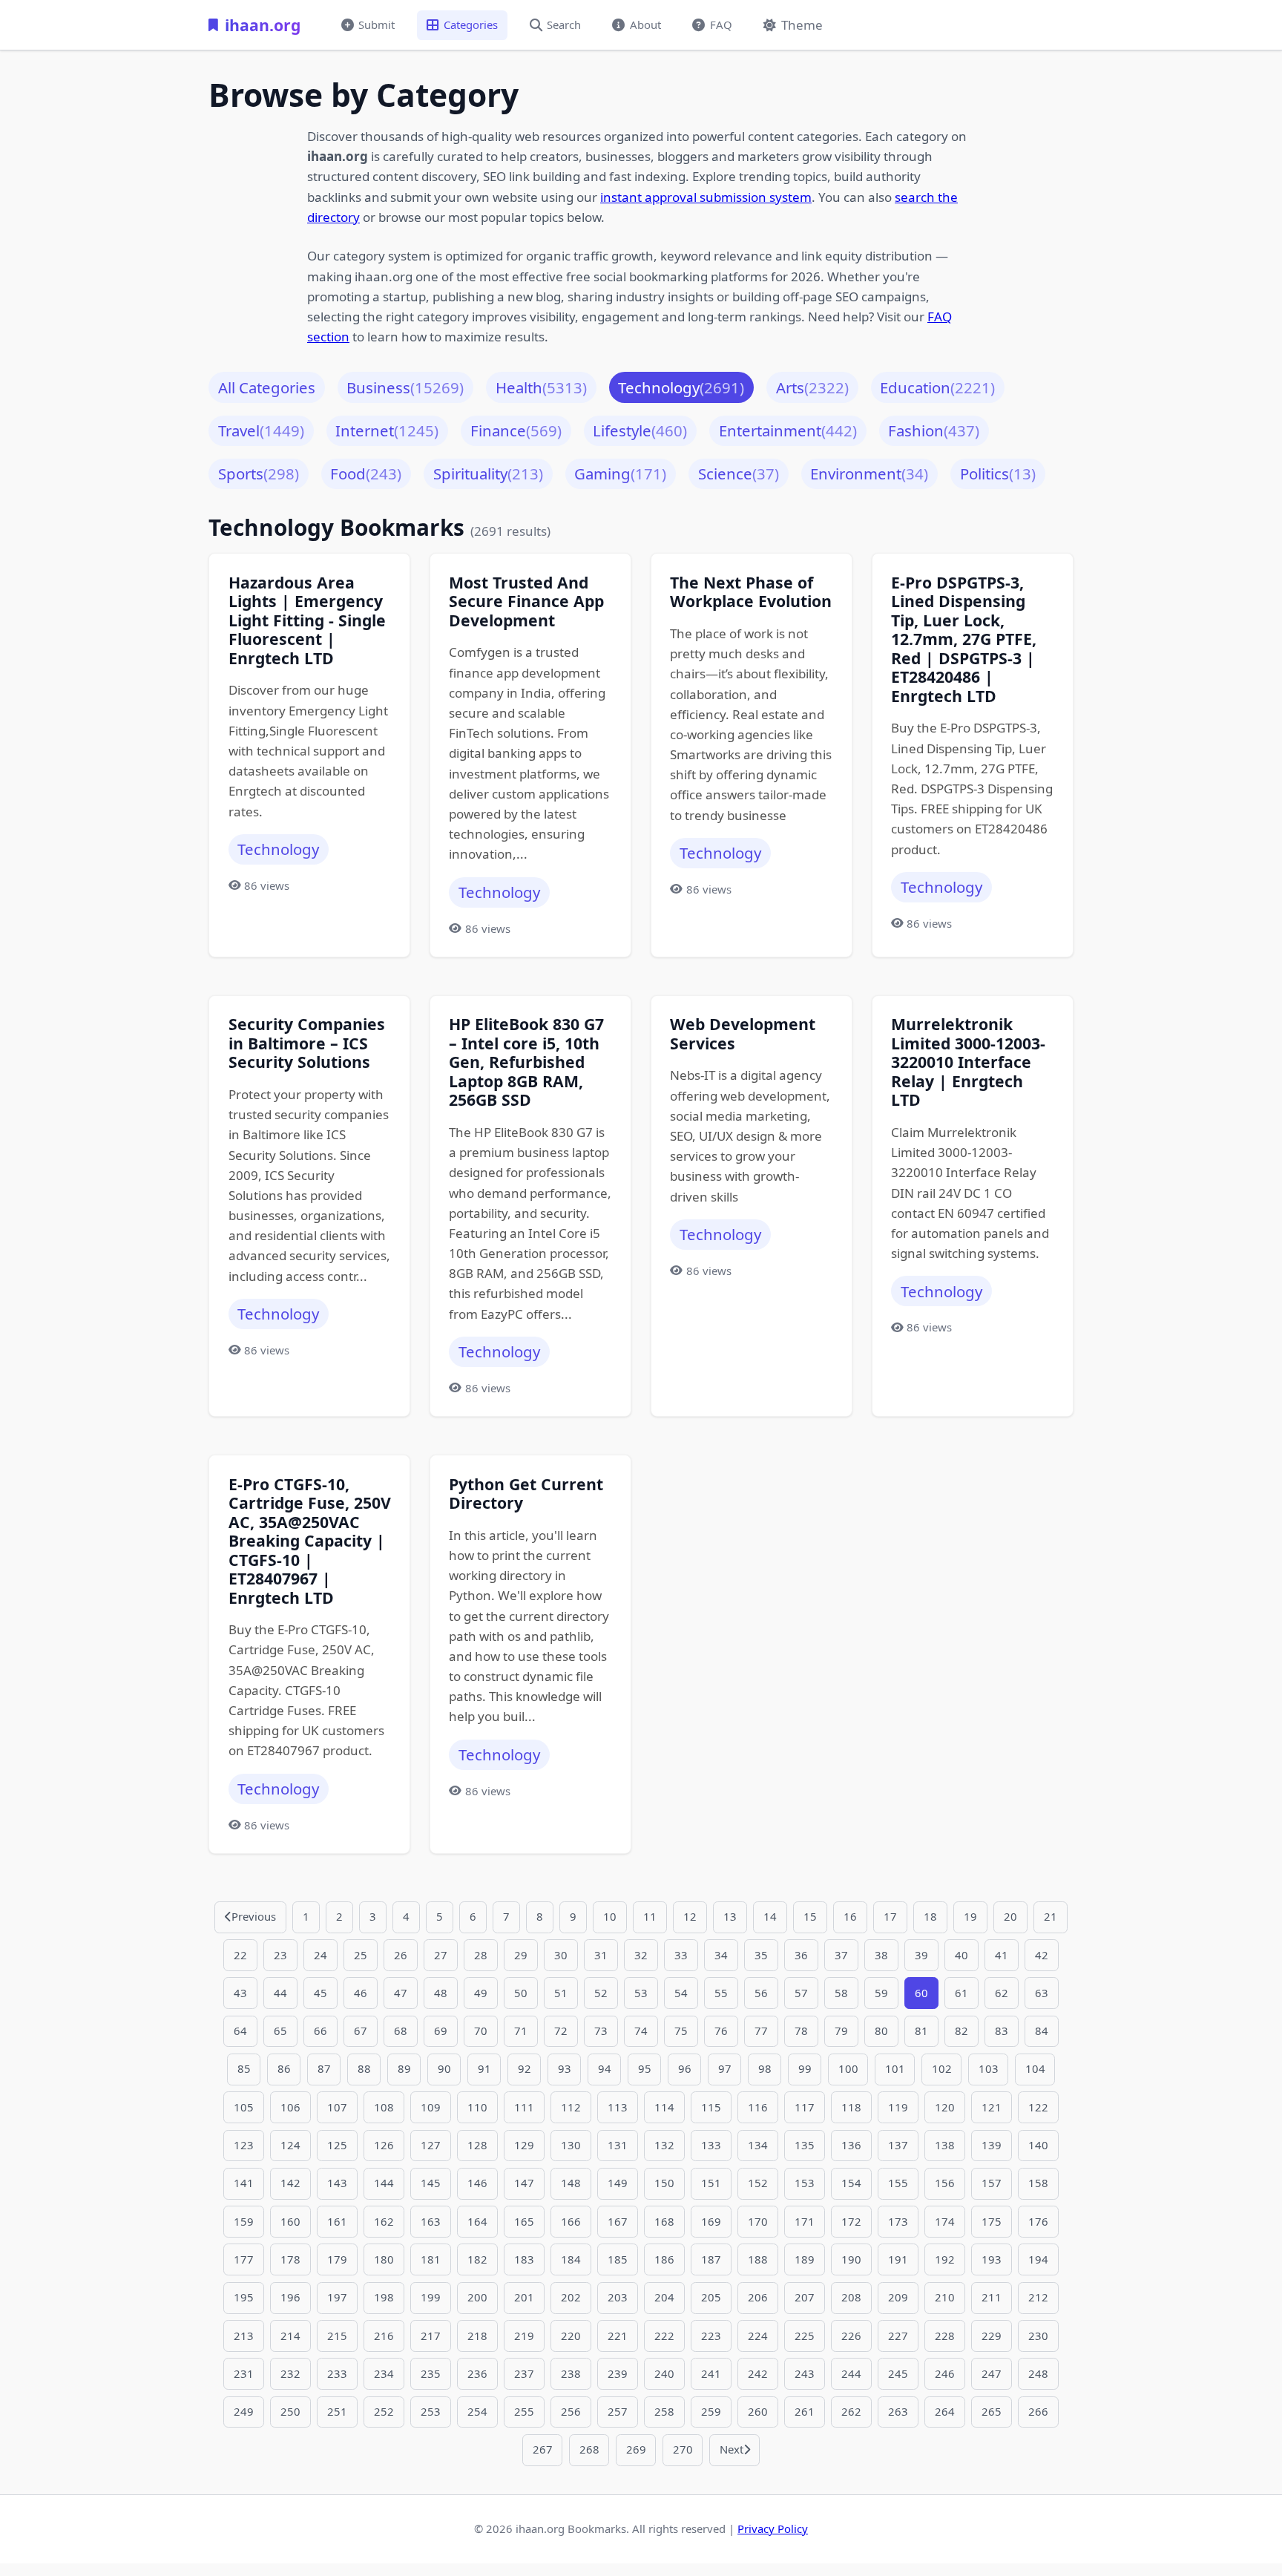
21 (1051, 1916)
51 (561, 1993)
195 (244, 2297)
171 (805, 2221)
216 (384, 2336)
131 (618, 2145)
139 (992, 2145)
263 (898, 2411)
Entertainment (788, 430)
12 (690, 1916)
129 (524, 2145)
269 (636, 2449)
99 (805, 2068)
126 (384, 2145)
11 (650, 1916)
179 (337, 2259)
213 (244, 2336)
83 (1002, 2031)
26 (401, 1955)
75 (681, 2031)
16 (850, 1916)
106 (290, 2107)
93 (565, 2068)
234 (384, 2373)
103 (989, 2068)
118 (851, 2107)
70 (481, 2031)
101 (895, 2068)
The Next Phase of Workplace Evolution (751, 592)
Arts (812, 387)
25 (361, 1955)
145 (431, 2183)
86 (284, 2068)
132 (664, 2145)
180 (384, 2259)
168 (664, 2221)
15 (810, 1916)
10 (610, 1916)
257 (618, 2411)
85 (244, 2068)
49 (481, 1993)
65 (280, 2031)
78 (801, 2031)
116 (758, 2107)
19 (970, 1916)
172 (851, 2221)
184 (571, 2259)
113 (618, 2107)
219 (524, 2336)
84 (1042, 2031)
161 (337, 2221)
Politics (998, 473)
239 (618, 2373)
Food (366, 473)
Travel (261, 430)
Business (405, 387)
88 (364, 2068)
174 (945, 2221)
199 (431, 2297)
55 (721, 1993)
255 (524, 2411)
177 (244, 2259)
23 (280, 1955)
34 (721, 1955)
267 (543, 2449)
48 (441, 1993)
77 (761, 2031)
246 (945, 2373)
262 (851, 2411)
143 (337, 2183)
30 (561, 1955)
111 (524, 2107)
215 (337, 2336)
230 (1038, 2336)
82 (961, 2031)
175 (992, 2221)
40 (961, 1955)
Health (541, 387)
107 (337, 2107)
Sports (259, 473)
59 (881, 1993)
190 (851, 2259)
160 (290, 2221)
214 (290, 2336)
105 (244, 2107)
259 (711, 2411)
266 (1038, 2411)
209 (898, 2297)
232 (290, 2373)
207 (805, 2297)
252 (384, 2411)
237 (524, 2373)
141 (244, 2183)
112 (571, 2107)
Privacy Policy (773, 2529)
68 (401, 2031)
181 (431, 2259)
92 (525, 2068)
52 (601, 1993)
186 (664, 2259)
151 (711, 2183)
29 (521, 1955)
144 (384, 2183)
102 (942, 2068)
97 (725, 2068)
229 (992, 2336)
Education (937, 387)
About (645, 24)
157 (992, 2183)
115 (711, 2107)
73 (601, 2031)
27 (441, 1955)
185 (618, 2259)
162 (384, 2221)
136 (851, 2145)
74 (641, 2031)
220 (571, 2336)
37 (841, 1955)
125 (337, 2145)
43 (240, 1993)
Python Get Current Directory (526, 1494)
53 (641, 1993)
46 (361, 1993)
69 (441, 2031)
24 (320, 1955)
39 (921, 1955)
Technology (681, 387)
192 (945, 2259)
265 (992, 2411)
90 (444, 2068)
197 (337, 2297)
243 (805, 2373)
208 (851, 2297)
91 (484, 2068)
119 (898, 2107)
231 (244, 2373)
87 (324, 2068)
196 (290, 2297)
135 (805, 2145)
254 (477, 2411)
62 (1002, 1993)
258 (664, 2411)
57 (801, 1993)
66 (320, 2031)
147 (524, 2183)
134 (758, 2145)
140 (1038, 2145)
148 (571, 2183)
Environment (869, 473)
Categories (471, 24)
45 (320, 1993)
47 (401, 1993)
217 (431, 2336)
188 (758, 2259)
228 (945, 2336)
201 (524, 2297)
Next (732, 2449)
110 (477, 2107)
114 (664, 2107)
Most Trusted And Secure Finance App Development (526, 602)
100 (848, 2068)
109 (431, 2107)
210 (945, 2297)
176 (1038, 2221)
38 (881, 1955)
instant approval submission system (706, 197)
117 (805, 2107)
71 (521, 2031)
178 (290, 2259)
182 (477, 2259)
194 (1038, 2259)
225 (805, 2336)
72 (561, 2031)
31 (601, 1955)
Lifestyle (640, 430)
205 (711, 2297)
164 (477, 2221)
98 (765, 2068)
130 (571, 2145)
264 (945, 2411)
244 (851, 2373)
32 (641, 1955)
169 (711, 2221)
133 (711, 2145)
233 (337, 2373)
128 (477, 2145)
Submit (377, 24)
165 (524, 2221)
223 (711, 2336)
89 (404, 2068)
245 (898, 2373)
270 (683, 2449)
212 (1038, 2297)
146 (477, 2183)
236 (477, 2373)
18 (930, 1916)
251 (337, 2411)
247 (992, 2373)
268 (589, 2449)
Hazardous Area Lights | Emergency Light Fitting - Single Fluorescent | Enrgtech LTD (307, 620)
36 (801, 1955)
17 (890, 1916)
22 (240, 1955)
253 (431, 2411)
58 (841, 1993)
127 (431, 2145)
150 (664, 2183)
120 (945, 2107)
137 (898, 2145)
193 (992, 2259)
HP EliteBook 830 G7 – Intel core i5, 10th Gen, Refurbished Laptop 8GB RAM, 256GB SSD (526, 1062)
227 (898, 2336)
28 (481, 1955)
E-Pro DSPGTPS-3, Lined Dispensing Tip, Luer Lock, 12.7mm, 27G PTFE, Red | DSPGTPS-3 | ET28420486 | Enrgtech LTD (964, 639)
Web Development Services (743, 1033)
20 (1010, 1916)
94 (605, 2068)
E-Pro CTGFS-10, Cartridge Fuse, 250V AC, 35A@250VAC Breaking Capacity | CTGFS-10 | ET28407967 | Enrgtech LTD (310, 1541)
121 (992, 2107)
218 (477, 2336)
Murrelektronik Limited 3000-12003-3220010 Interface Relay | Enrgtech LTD (968, 1062)
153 (805, 2183)
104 (1035, 2068)
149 (618, 2183)
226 (851, 2336)
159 (244, 2221)
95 (645, 2068)
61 (961, 1993)
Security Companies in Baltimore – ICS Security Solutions (307, 1043)
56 (761, 1993)
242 (758, 2373)
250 (290, 2411)
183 (524, 2259)
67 (361, 2031)
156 (945, 2183)
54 (681, 1993)
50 (521, 1993)
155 (898, 2183)
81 (921, 2031)
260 (758, 2411)
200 (477, 2297)
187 (711, 2259)
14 (770, 1916)
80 (881, 2031)
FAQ (721, 24)
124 (290, 2145)
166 (571, 2221)
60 (921, 1993)
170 (758, 2221)
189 (805, 2259)
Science (739, 473)
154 (851, 2183)
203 (618, 2297)
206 (758, 2297)
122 (1038, 2107)
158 (1038, 2183)
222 (664, 2336)
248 (1038, 2373)
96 (685, 2068)
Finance (516, 430)
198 (384, 2297)
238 (571, 2373)
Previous (254, 1916)
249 (244, 2411)
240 (664, 2373)
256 (571, 2411)
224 (758, 2336)
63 (1042, 1993)
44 (280, 1993)
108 (384, 2107)
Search (564, 24)
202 (571, 2297)
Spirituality (488, 473)
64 (240, 2031)
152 (758, 2183)
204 (664, 2297)
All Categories (267, 387)
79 (841, 2031)
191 (898, 2259)
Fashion (934, 430)
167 (618, 2221)
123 (244, 2145)
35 (761, 1955)
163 (431, 2221)
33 (681, 1955)
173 (898, 2221)
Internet (387, 430)
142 (290, 2183)
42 (1042, 1955)
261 (805, 2411)
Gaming (620, 473)
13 (730, 1916)
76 (721, 2031)
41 (1002, 1955)
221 (618, 2336)
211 (992, 2297)
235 (431, 2373)
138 (945, 2145)
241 (711, 2373)
